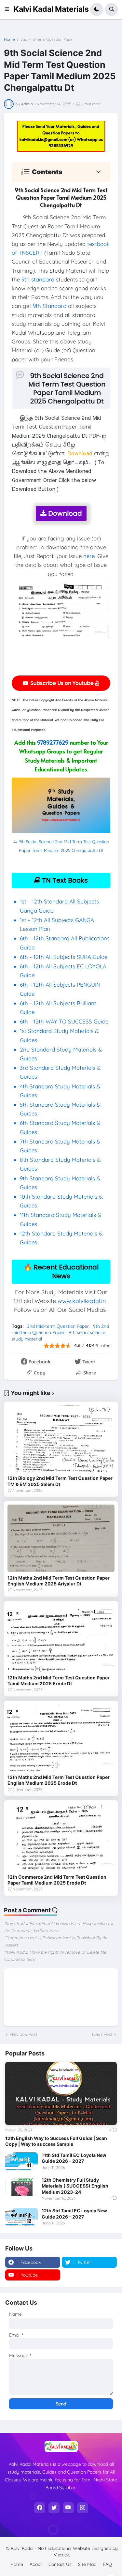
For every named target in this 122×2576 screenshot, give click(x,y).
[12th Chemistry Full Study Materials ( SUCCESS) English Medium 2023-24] (21, 2186)
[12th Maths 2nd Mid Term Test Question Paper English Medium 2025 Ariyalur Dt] (61, 1538)
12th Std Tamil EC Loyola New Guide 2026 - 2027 (74, 2213)
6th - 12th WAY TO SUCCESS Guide (64, 1021)
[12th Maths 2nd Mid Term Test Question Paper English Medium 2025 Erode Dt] (61, 1738)
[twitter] (54, 2508)
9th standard (38, 279)
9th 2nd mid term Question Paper (60, 1329)
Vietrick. (62, 2555)
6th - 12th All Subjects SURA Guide (64, 957)
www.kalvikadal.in (82, 1301)
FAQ (107, 2564)
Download (64, 513)
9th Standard (50, 306)
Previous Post (23, 2034)
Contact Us (60, 2564)
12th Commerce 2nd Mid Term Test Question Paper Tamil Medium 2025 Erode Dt (57, 1880)
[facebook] (40, 2508)
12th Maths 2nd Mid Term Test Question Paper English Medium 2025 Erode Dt (59, 1780)
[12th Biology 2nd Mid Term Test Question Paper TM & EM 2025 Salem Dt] (61, 1439)
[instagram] (83, 2508)
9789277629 (53, 742)
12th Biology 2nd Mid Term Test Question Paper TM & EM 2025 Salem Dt (60, 1481)
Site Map (87, 2564)
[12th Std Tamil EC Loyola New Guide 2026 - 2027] (21, 2217)
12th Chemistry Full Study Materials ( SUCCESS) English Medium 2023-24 (75, 2186)
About (36, 2564)
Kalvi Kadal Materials (51, 9)
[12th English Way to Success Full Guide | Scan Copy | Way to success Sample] (61, 2093)
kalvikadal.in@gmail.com (44, 139)
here (89, 556)
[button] (9, 9)
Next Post (102, 2034)
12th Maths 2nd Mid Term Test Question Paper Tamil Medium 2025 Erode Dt (59, 1681)
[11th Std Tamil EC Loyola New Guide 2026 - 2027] (21, 2161)
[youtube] (68, 2508)
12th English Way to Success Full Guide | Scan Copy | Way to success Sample (56, 2141)
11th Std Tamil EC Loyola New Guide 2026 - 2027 (74, 2158)
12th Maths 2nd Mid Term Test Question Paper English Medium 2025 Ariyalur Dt (59, 1581)
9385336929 (61, 145)
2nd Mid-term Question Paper (47, 39)
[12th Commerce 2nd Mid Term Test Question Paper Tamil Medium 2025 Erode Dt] (61, 1837)
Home (9, 39)
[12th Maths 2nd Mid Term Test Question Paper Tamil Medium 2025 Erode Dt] (61, 1638)
